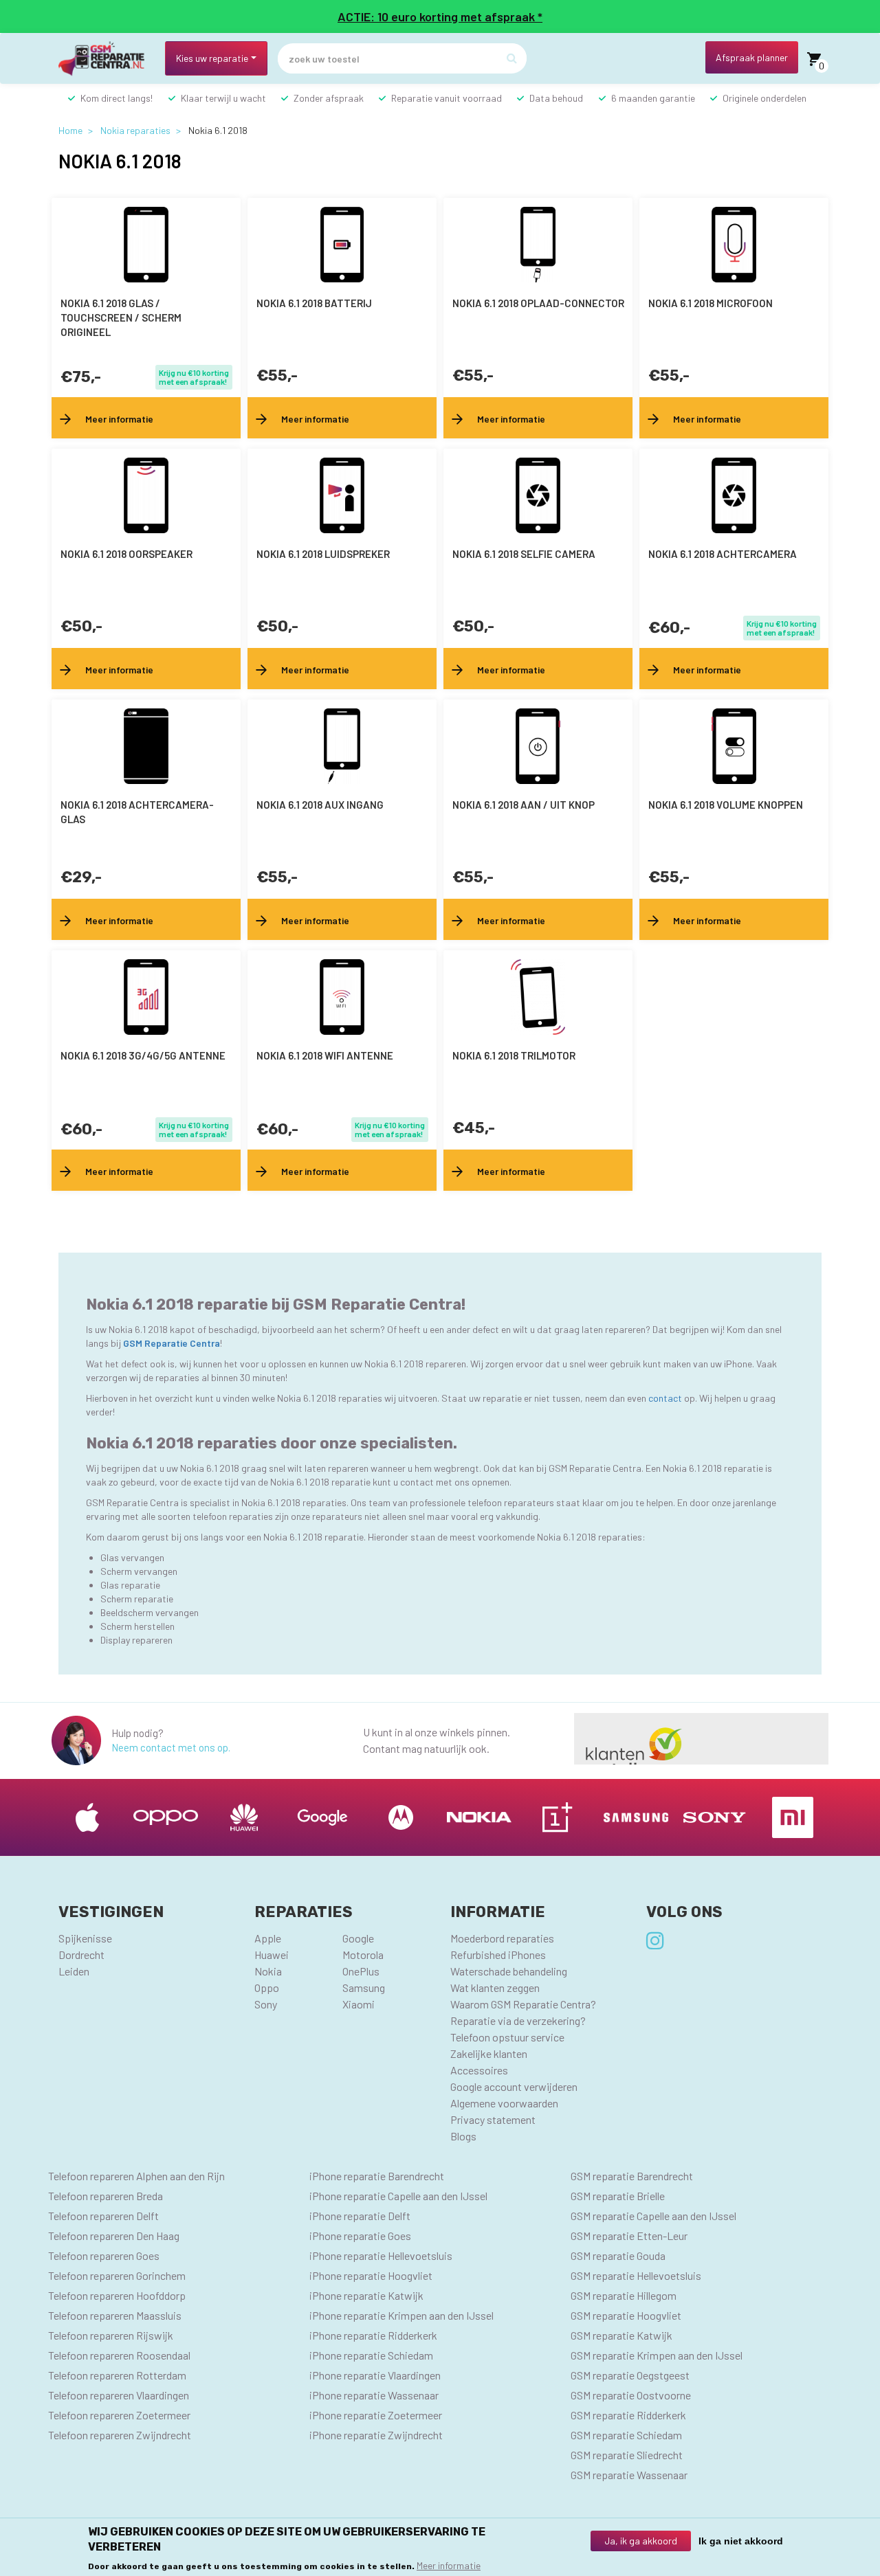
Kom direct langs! (117, 98)
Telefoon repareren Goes (104, 2255)
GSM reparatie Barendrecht (632, 2176)
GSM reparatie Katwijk (621, 2335)
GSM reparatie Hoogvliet (626, 2315)
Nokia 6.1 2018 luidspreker (323, 554)
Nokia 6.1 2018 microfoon (711, 303)
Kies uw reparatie (212, 58)
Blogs (463, 2136)
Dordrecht (81, 1955)
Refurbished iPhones (498, 1955)
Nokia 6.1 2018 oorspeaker (126, 554)
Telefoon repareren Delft (103, 2216)
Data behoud (556, 98)
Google (358, 1938)
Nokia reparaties (135, 130)
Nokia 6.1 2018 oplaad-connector (538, 303)
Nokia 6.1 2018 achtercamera (723, 554)
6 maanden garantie (653, 98)
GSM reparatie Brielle (618, 2196)
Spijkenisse (85, 1938)
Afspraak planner (752, 57)
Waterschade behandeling (509, 1971)
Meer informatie (449, 2565)
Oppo (267, 1987)
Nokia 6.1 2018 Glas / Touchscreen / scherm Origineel (121, 317)
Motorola (363, 1955)
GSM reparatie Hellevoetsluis (636, 2275)
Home (70, 130)
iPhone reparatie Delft (360, 2216)
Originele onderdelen (764, 98)
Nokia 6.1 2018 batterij (314, 303)
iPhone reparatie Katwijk (366, 2295)
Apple (268, 1938)
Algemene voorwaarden (504, 2103)
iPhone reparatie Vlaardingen (375, 2375)
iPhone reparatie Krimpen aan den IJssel (401, 2315)
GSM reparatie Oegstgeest (630, 2375)
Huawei (272, 1955)
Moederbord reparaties (502, 1938)
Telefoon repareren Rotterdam (117, 2375)
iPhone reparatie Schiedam (371, 2355)
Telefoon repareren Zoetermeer (119, 2415)
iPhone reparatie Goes (360, 2236)
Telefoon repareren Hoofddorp (117, 2295)
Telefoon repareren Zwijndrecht (120, 2435)
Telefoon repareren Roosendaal (119, 2355)
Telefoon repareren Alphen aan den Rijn (136, 2176)
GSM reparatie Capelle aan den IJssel (653, 2216)
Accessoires (479, 2070)
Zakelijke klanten (489, 2053)
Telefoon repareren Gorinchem (117, 2275)
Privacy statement (493, 2119)
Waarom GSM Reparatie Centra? (523, 2004)
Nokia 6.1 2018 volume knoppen (726, 805)
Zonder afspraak (329, 98)
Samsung (364, 1987)
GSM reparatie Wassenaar (629, 2475)
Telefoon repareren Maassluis (115, 2315)
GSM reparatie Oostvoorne (631, 2395)
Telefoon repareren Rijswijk (111, 2335)
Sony (266, 2004)
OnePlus (361, 1971)
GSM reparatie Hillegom (624, 2295)
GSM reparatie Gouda (618, 2255)
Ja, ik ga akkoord (641, 2541)
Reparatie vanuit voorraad (447, 98)
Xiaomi (359, 2004)
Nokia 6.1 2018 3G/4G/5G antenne (143, 1055)
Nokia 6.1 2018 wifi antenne (325, 1055)
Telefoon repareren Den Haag (114, 2236)
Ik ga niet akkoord (741, 2541)
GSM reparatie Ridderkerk (628, 2415)
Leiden (74, 1971)
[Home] (107, 59)
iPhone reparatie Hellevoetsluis (381, 2255)
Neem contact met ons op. (171, 1747)
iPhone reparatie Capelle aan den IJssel (398, 2196)
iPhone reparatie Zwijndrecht (376, 2435)
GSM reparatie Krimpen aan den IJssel (657, 2355)
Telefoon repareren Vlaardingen (119, 2395)
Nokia (268, 1971)
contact (666, 1398)
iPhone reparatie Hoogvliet (371, 2275)
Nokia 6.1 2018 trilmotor (514, 1055)
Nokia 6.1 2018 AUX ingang (320, 805)
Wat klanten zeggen (495, 1987)
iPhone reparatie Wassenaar (374, 2395)
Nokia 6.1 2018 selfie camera (524, 554)
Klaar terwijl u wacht (223, 98)
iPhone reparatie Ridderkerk (373, 2335)
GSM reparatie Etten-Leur (629, 2236)
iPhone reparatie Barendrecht (377, 2176)
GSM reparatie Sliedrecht (627, 2455)
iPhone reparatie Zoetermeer (376, 2415)
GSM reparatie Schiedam (626, 2435)
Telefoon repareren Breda (106, 2196)
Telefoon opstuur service (507, 2037)
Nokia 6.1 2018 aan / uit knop (524, 805)
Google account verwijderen (514, 2086)
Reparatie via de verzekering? (518, 2020)
